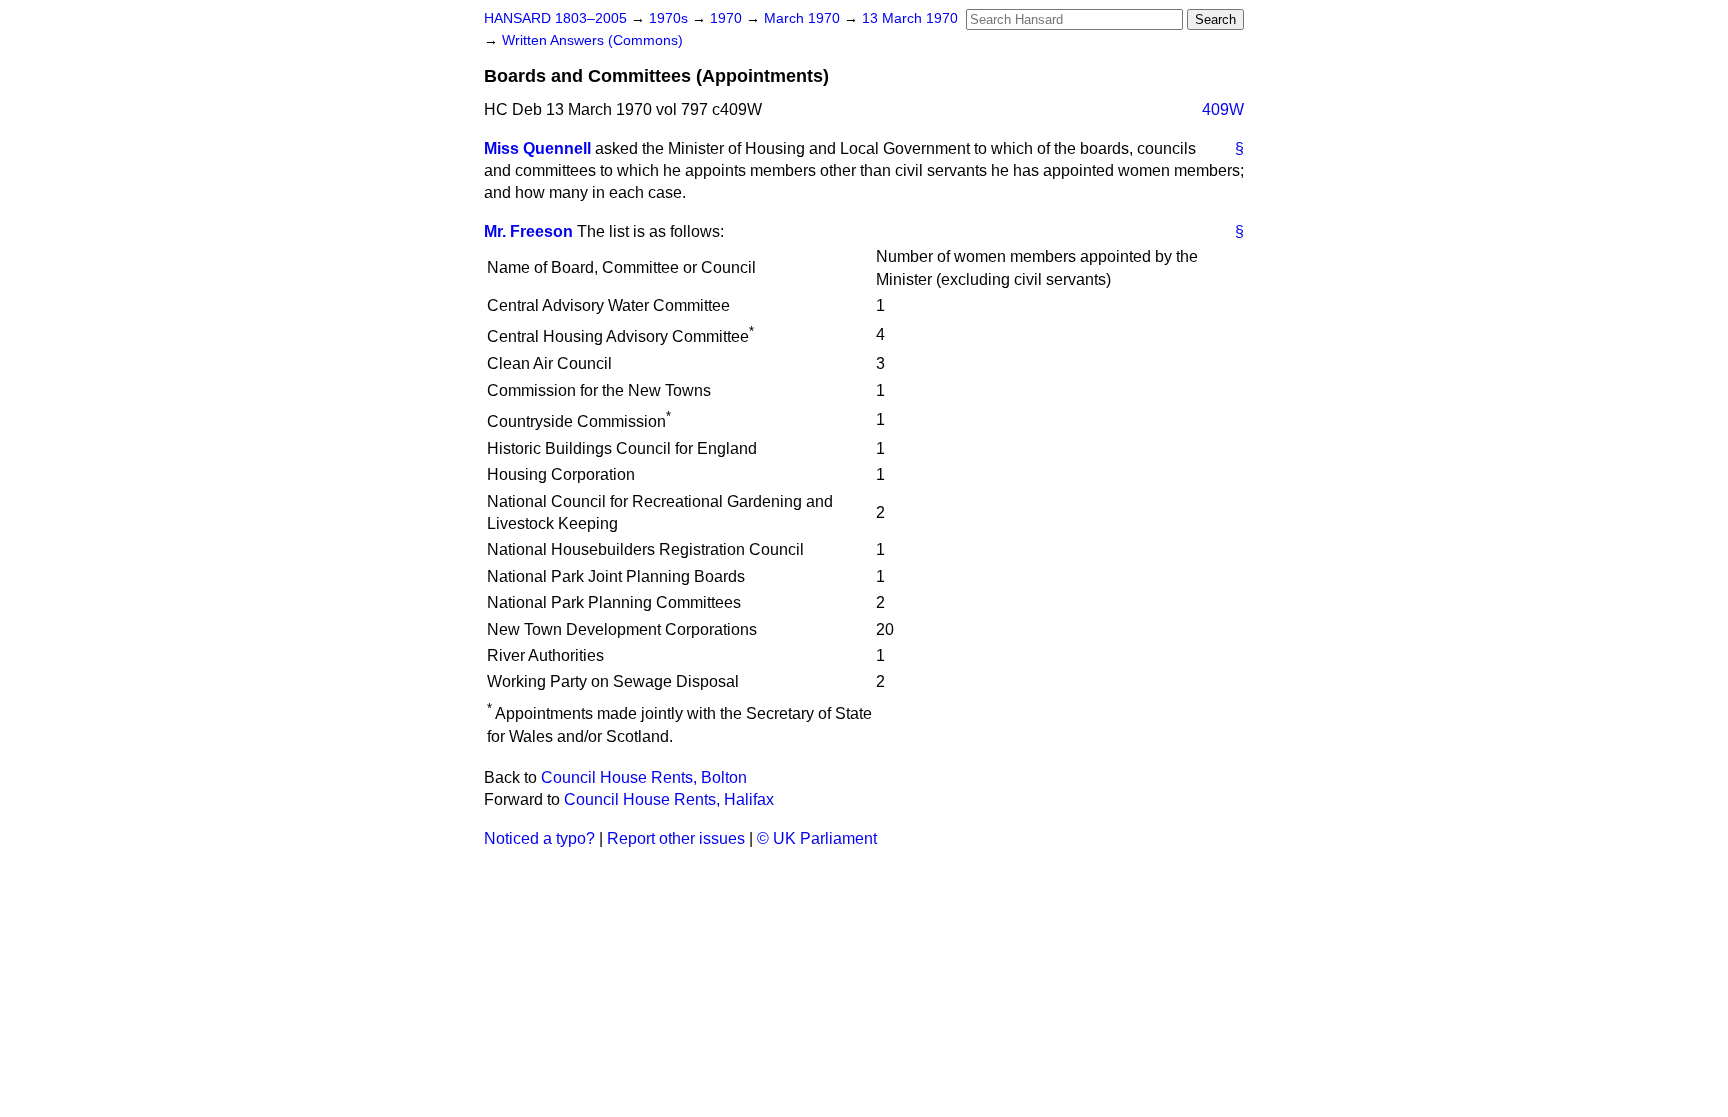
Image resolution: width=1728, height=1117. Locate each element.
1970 (728, 18)
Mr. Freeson (528, 231)
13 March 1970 (910, 18)
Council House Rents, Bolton (644, 777)
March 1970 (804, 18)
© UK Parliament (817, 838)
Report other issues (676, 838)
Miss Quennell (537, 148)
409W (1223, 109)
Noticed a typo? (539, 838)
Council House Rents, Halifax (669, 799)
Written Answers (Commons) (592, 40)
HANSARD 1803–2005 (555, 18)
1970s (670, 18)
